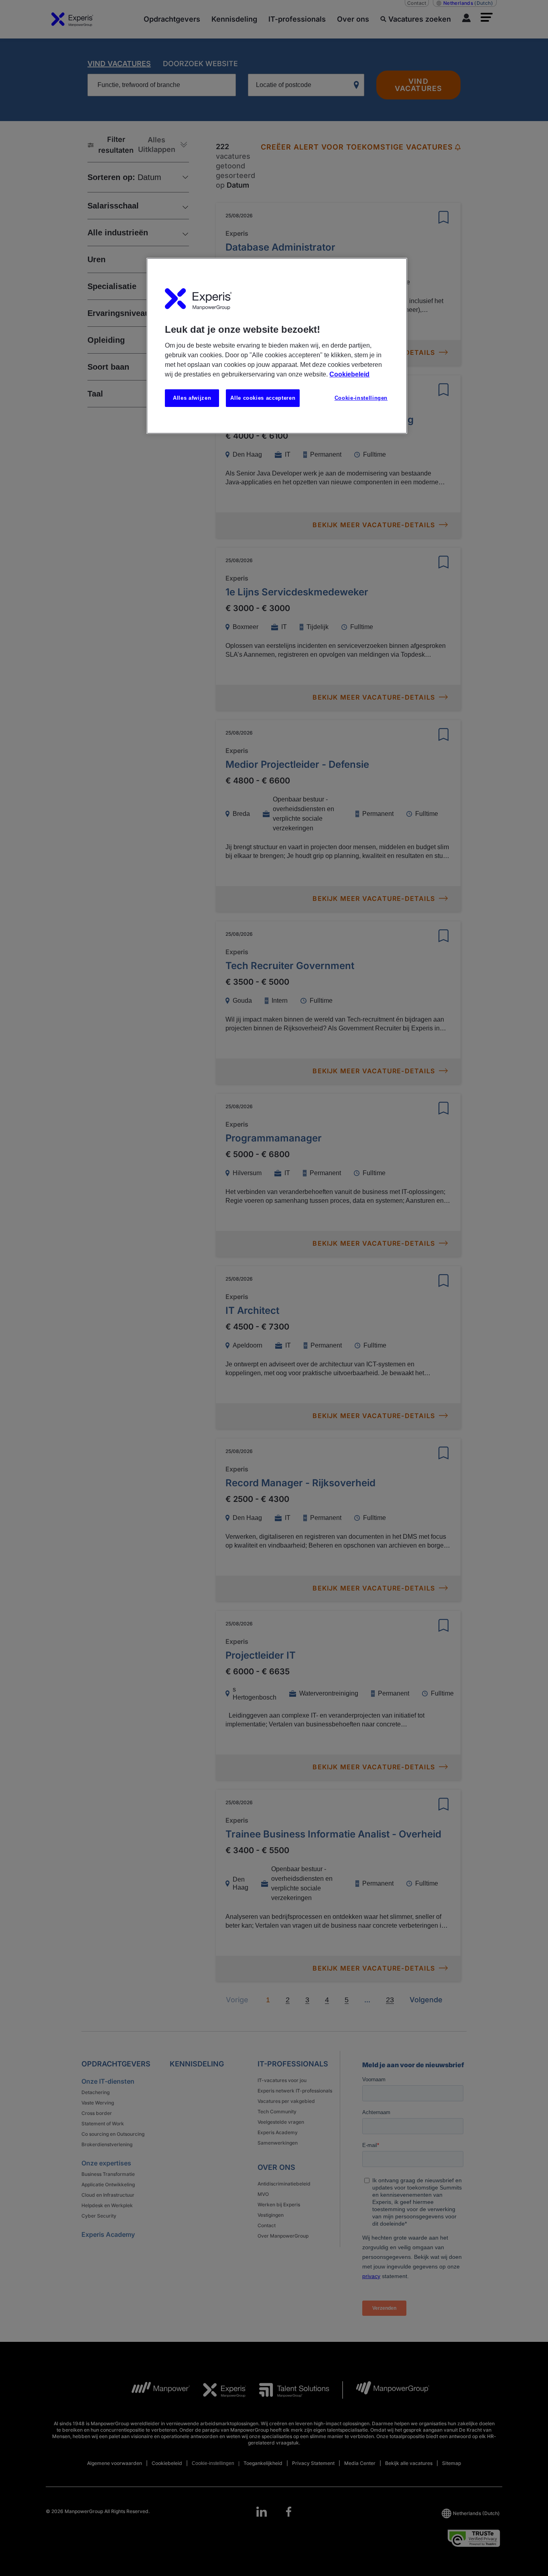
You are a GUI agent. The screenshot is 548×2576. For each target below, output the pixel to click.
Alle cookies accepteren (263, 398)
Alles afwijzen (192, 398)
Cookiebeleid (349, 374)
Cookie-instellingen (361, 398)
